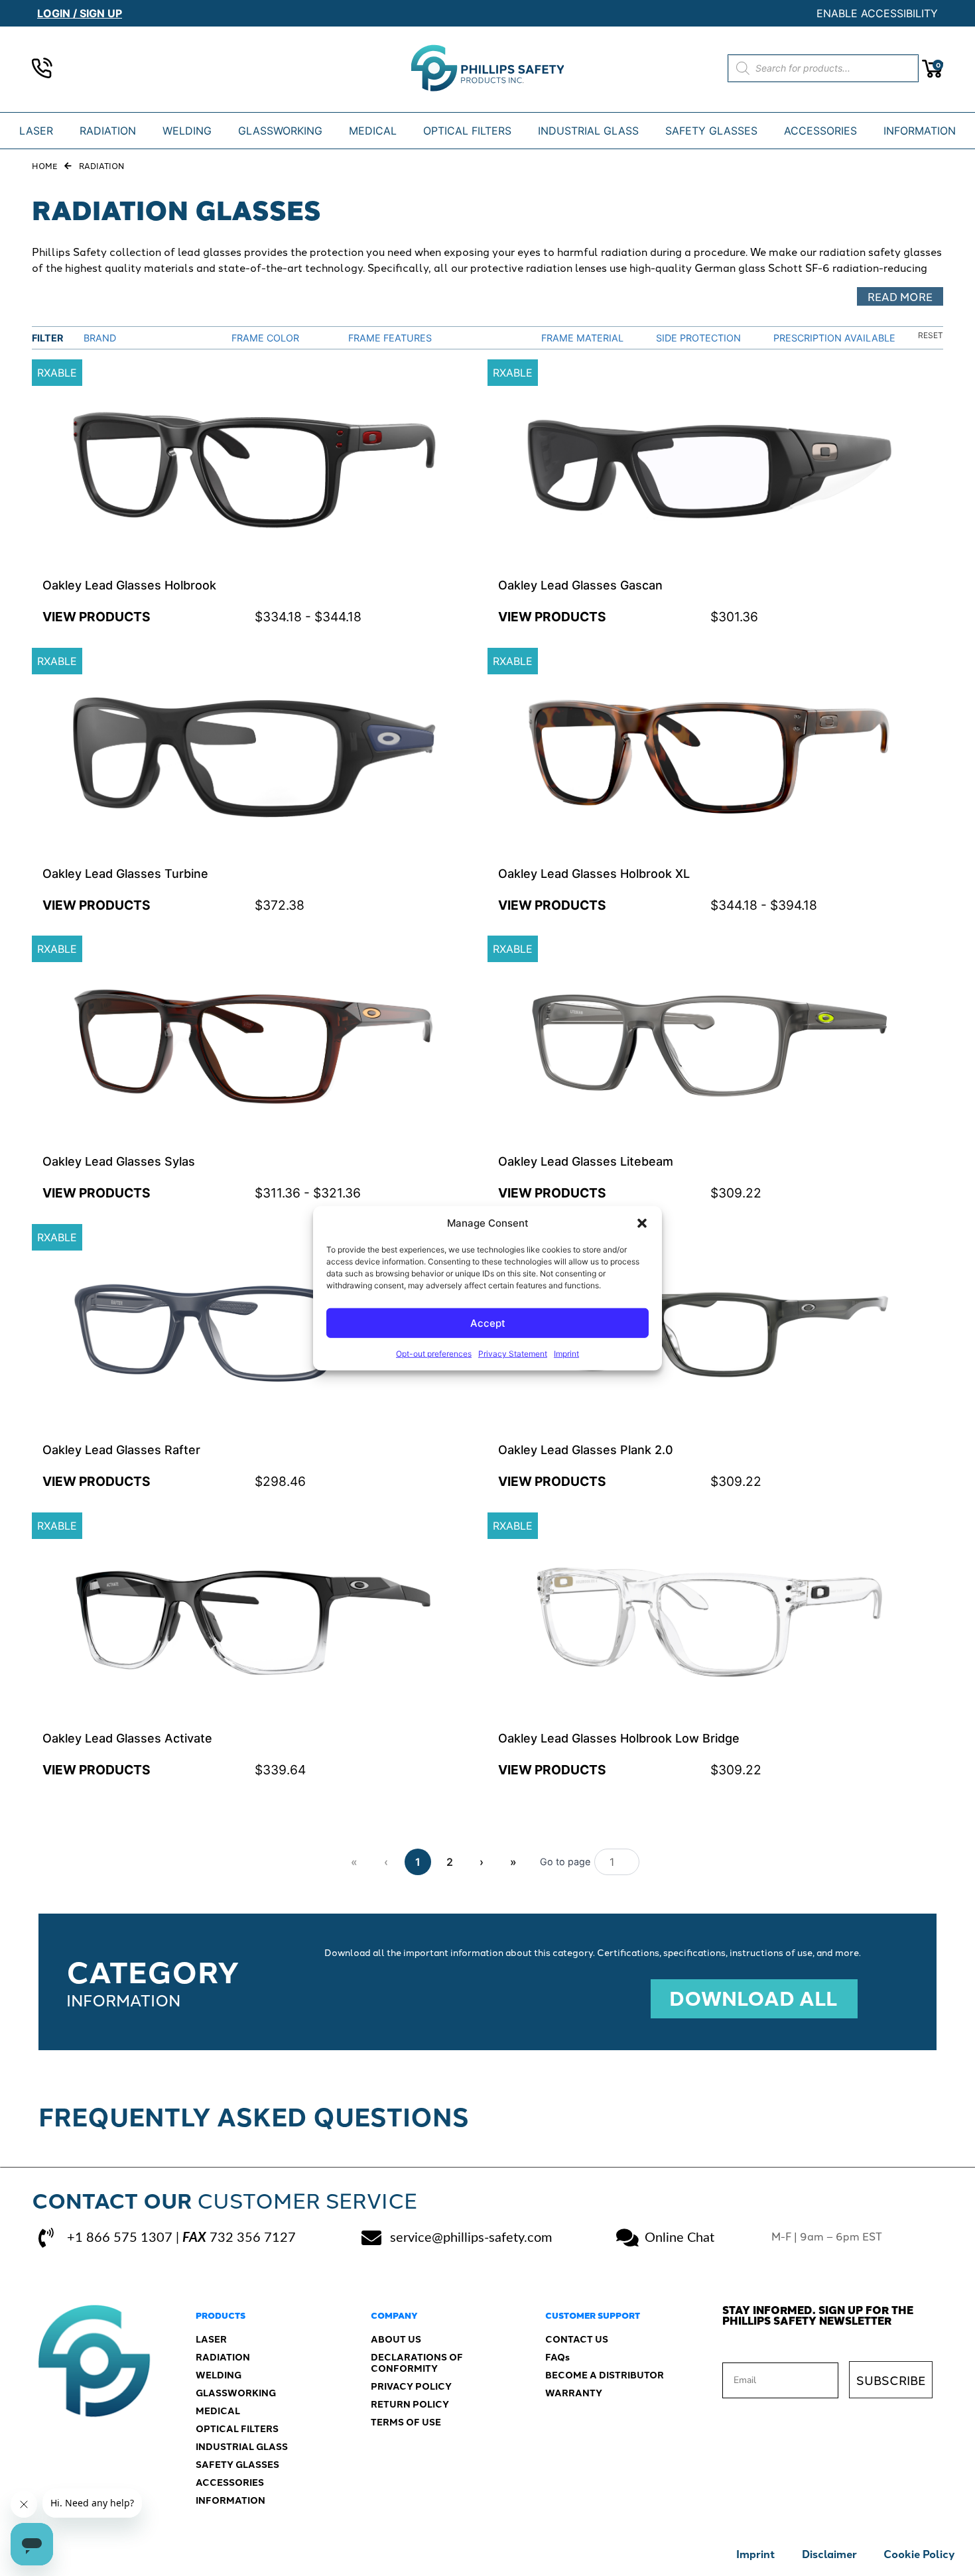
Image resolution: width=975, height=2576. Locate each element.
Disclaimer (829, 2554)
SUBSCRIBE (891, 2380)
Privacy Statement (513, 1354)
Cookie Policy (919, 2554)
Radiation (101, 165)
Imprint (566, 1354)
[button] (642, 1223)
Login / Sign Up (80, 13)
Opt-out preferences (434, 1354)
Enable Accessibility (877, 13)
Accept (488, 1322)
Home (44, 165)
